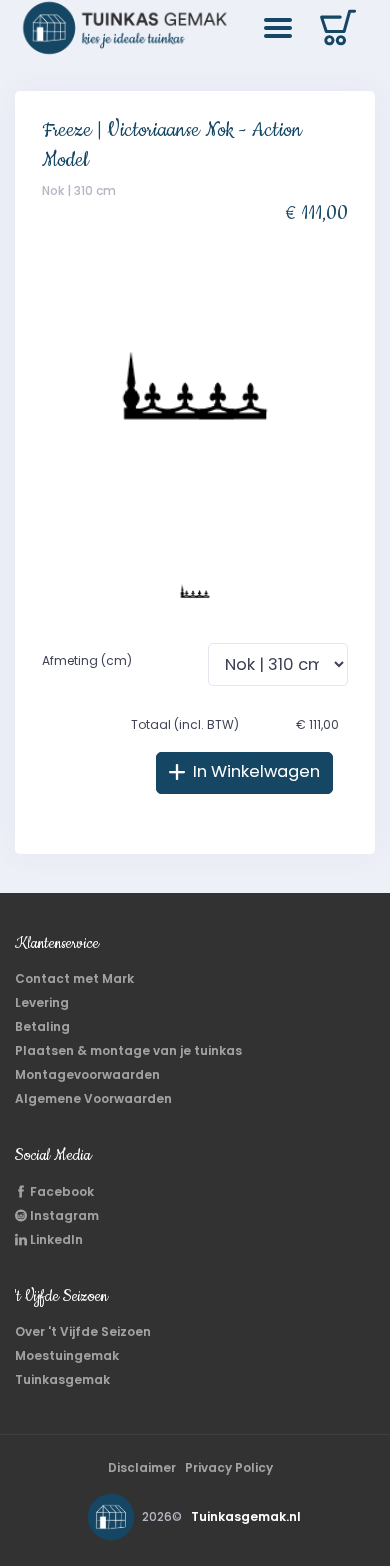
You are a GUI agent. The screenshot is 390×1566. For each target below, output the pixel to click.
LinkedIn (55, 1239)
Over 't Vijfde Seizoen (83, 1331)
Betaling (42, 1026)
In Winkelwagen (254, 771)
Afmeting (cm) (87, 660)
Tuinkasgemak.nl (246, 1516)
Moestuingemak (67, 1355)
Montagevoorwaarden (87, 1074)
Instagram (63, 1215)
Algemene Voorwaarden (93, 1098)
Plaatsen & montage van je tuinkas (128, 1050)
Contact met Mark (74, 978)
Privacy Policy (229, 1467)
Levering (42, 1002)
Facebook (60, 1191)
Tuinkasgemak (62, 1379)
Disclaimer (142, 1467)
